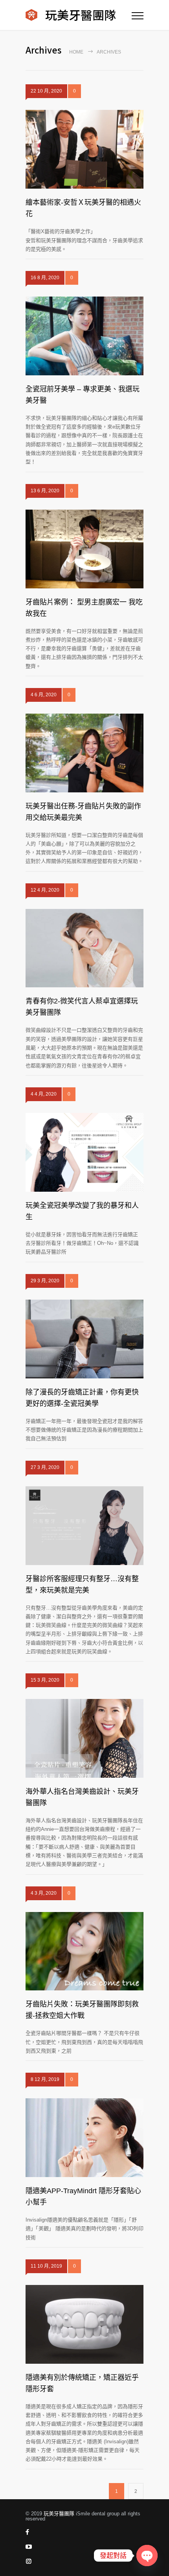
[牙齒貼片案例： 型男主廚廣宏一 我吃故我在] (84, 549)
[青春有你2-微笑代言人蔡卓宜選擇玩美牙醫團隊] (84, 948)
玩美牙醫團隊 (59, 2514)
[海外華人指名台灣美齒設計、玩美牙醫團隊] (84, 1738)
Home (76, 52)
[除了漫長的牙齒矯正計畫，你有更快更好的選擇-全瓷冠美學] (84, 1339)
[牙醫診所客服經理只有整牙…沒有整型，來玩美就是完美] (84, 1526)
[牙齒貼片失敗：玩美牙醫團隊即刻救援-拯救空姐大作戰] (84, 1951)
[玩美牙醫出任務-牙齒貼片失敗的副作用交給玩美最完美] (84, 753)
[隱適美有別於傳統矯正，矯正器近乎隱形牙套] (84, 2324)
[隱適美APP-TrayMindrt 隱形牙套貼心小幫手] (84, 2138)
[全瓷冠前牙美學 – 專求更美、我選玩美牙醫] (84, 336)
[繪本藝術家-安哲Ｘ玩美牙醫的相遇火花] (84, 149)
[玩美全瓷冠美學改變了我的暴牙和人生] (84, 1152)
